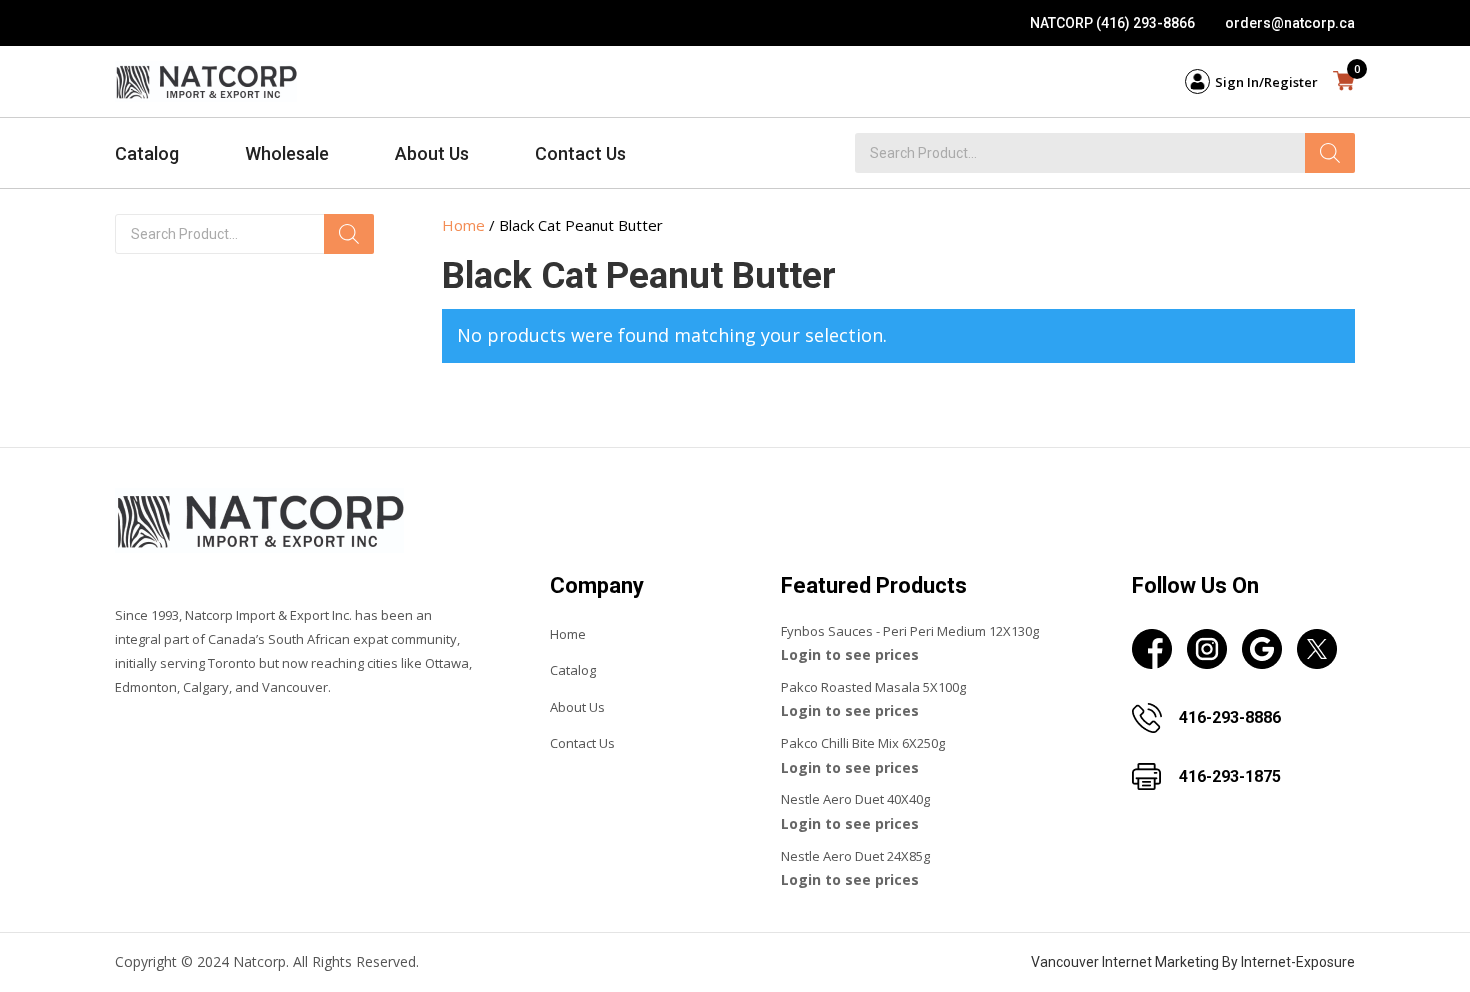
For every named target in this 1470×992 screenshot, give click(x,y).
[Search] (1330, 153)
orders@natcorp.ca (1290, 23)
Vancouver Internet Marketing (1125, 962)
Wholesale (287, 153)
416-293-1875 (1230, 776)
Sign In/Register (1266, 82)
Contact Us (580, 153)
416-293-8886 (1230, 717)
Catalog (147, 153)
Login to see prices (850, 654)
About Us (432, 153)
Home (463, 225)
